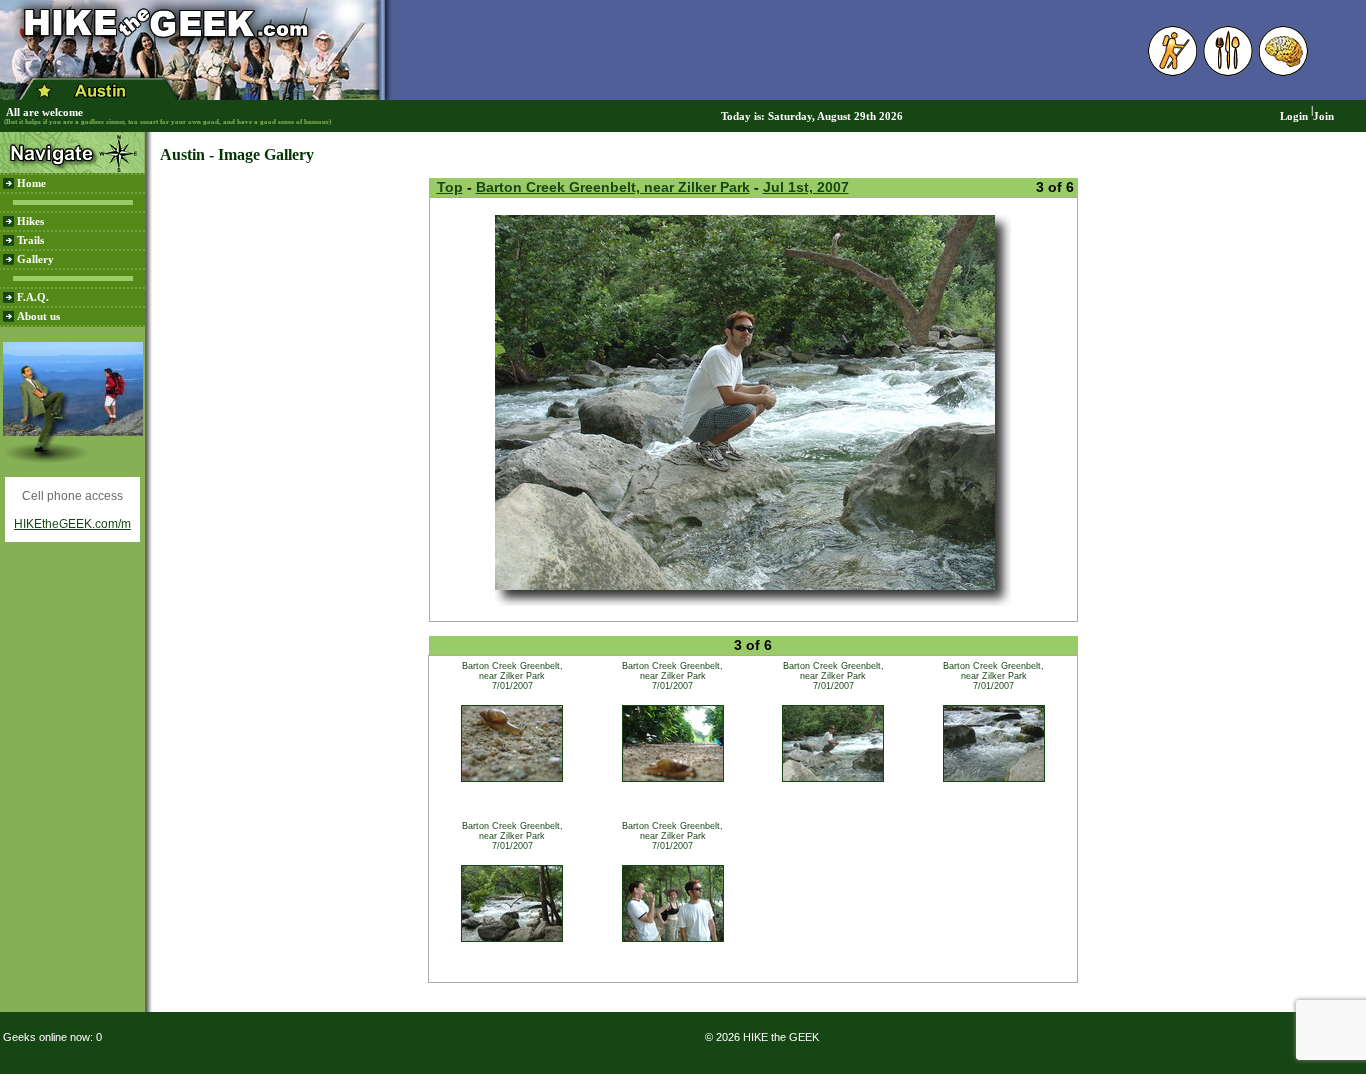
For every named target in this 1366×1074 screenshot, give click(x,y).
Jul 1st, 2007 (806, 187)
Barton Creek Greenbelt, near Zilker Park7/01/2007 (512, 676)
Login (1294, 116)
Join (1323, 116)
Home (31, 183)
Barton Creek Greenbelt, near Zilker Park (613, 187)
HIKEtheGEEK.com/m (72, 524)
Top (450, 187)
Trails (30, 240)
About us (38, 316)
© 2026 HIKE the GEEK (762, 1037)
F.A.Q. (33, 297)
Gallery (35, 259)
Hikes (30, 221)
